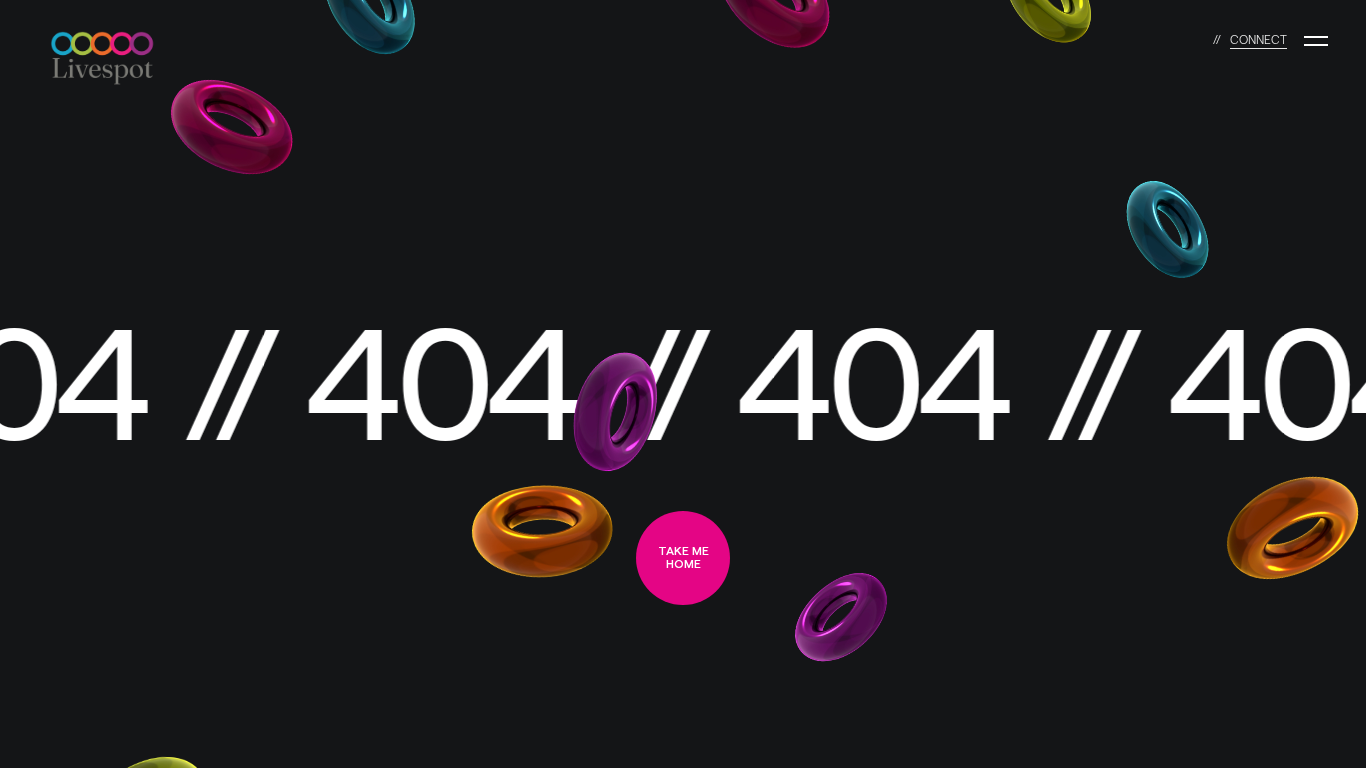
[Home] (112, 41)
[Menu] (1316, 41)
